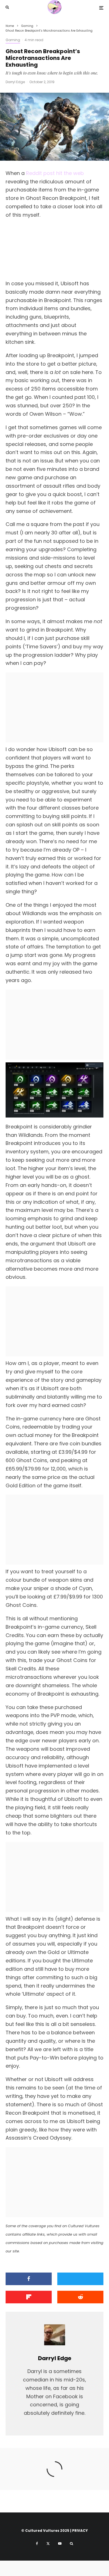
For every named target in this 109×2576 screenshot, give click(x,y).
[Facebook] (37, 2544)
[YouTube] (60, 2544)
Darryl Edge (15, 82)
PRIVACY (80, 2531)
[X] (48, 2544)
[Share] (29, 2279)
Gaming (13, 40)
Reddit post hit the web (55, 173)
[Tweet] (80, 2279)
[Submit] (80, 2297)
